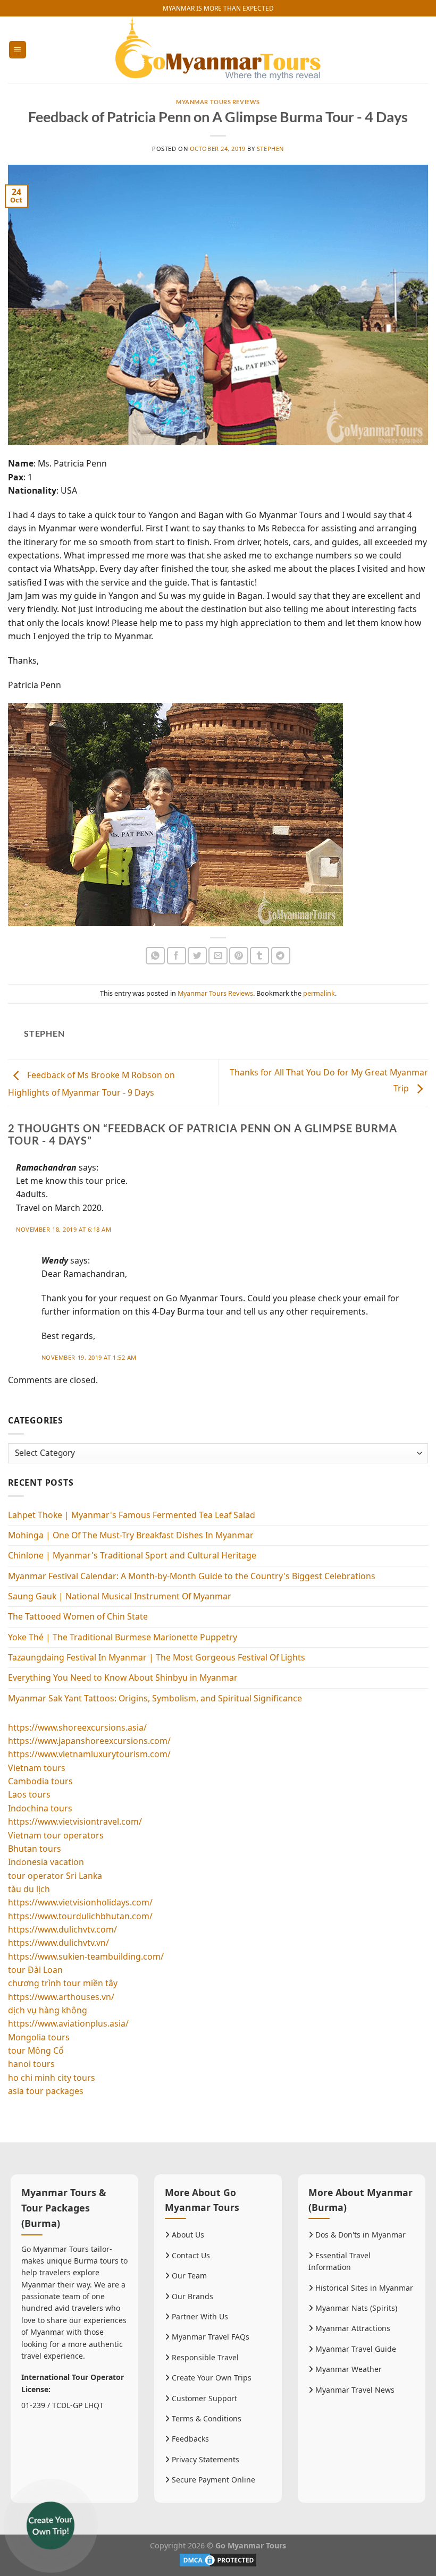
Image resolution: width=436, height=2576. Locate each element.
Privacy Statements (204, 2459)
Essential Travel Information (339, 2261)
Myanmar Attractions (352, 2328)
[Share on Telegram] (281, 956)
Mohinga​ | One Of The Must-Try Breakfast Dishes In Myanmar (131, 1535)
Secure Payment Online (212, 2480)
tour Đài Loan (35, 1970)
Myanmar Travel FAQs (209, 2337)
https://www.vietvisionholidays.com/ (80, 1902)
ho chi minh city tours (52, 2078)
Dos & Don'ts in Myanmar (359, 2235)
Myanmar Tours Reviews (218, 102)
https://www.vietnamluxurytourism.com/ (89, 1754)
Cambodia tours (40, 1781)
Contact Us (190, 2255)
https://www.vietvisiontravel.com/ (75, 1821)
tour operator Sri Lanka (55, 1876)
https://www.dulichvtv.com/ (62, 1929)
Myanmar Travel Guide (355, 2349)
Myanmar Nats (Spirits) (355, 2308)
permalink (319, 993)
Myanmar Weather (347, 2369)
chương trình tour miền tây (63, 1983)
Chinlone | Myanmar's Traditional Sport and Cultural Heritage (132, 1555)
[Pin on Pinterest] (239, 956)
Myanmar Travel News (354, 2390)
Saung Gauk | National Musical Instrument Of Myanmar (120, 1596)
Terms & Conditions (206, 2418)
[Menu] (18, 49)
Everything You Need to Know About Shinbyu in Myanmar (123, 1677)
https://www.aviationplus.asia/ (68, 2023)
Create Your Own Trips (211, 2378)
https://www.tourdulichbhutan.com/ (80, 1916)
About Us (187, 2235)
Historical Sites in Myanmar (363, 2288)
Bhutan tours (35, 1849)
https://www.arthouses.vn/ (61, 1997)
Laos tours (29, 1794)
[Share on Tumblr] (259, 956)
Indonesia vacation (46, 1862)
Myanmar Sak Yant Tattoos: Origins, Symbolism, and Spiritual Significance (155, 1698)
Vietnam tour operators (56, 1835)
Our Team (188, 2276)
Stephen (270, 149)
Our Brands (191, 2296)
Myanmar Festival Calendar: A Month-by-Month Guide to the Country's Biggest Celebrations (192, 1576)
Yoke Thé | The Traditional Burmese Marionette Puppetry (123, 1637)
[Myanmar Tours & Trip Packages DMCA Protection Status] (218, 2559)
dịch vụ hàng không (48, 2010)
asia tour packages (46, 2091)
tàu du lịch (29, 1889)
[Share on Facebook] (177, 956)
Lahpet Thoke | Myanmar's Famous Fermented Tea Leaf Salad (132, 1515)
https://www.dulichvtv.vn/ (58, 1943)
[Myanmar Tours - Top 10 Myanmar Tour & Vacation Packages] (218, 50)
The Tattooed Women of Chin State (78, 1616)
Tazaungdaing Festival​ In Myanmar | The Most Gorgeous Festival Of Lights (157, 1657)
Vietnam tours (37, 1768)
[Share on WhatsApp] (155, 956)
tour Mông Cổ (36, 2050)
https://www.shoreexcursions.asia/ (77, 1727)
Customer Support (203, 2398)
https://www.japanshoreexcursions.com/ (89, 1741)
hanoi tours (31, 2064)
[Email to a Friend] (218, 956)
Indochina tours (40, 1808)
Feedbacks (189, 2439)
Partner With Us (199, 2316)
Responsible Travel (204, 2357)
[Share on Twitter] (197, 956)
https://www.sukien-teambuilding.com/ (86, 1956)
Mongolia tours (39, 2037)
